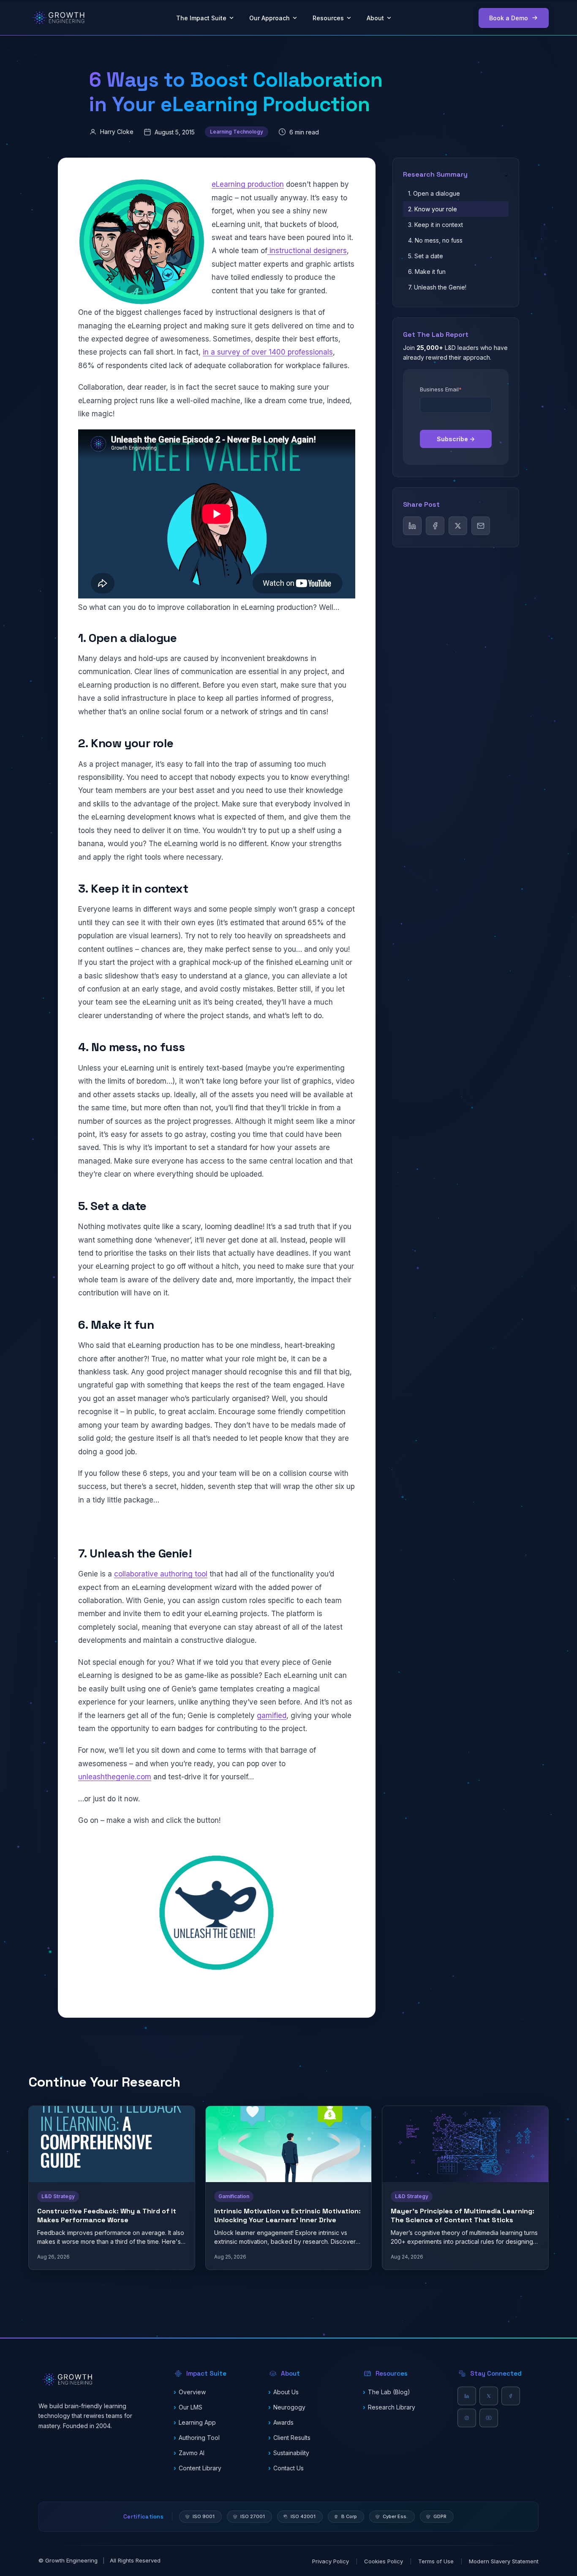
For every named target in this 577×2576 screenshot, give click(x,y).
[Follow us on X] (489, 2396)
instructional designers (307, 251)
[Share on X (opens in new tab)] (458, 526)
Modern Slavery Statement (504, 2561)
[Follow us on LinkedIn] (467, 2396)
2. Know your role (433, 209)
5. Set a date (426, 256)
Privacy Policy (331, 2561)
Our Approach (269, 18)
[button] (214, 2374)
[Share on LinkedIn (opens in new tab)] (412, 526)
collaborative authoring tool (161, 1574)
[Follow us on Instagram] (467, 2418)
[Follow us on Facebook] (511, 2396)
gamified (272, 1716)
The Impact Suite (201, 18)
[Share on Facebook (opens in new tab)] (435, 526)
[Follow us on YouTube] (489, 2418)
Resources (328, 18)
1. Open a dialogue (434, 193)
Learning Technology (237, 132)
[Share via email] (481, 526)
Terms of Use (436, 2561)
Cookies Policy (384, 2561)
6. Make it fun (427, 272)
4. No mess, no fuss (435, 240)
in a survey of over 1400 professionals (268, 352)
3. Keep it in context (435, 225)
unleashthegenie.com (115, 1777)
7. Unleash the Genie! (437, 287)
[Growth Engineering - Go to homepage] (59, 18)
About (375, 18)
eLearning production (248, 184)
